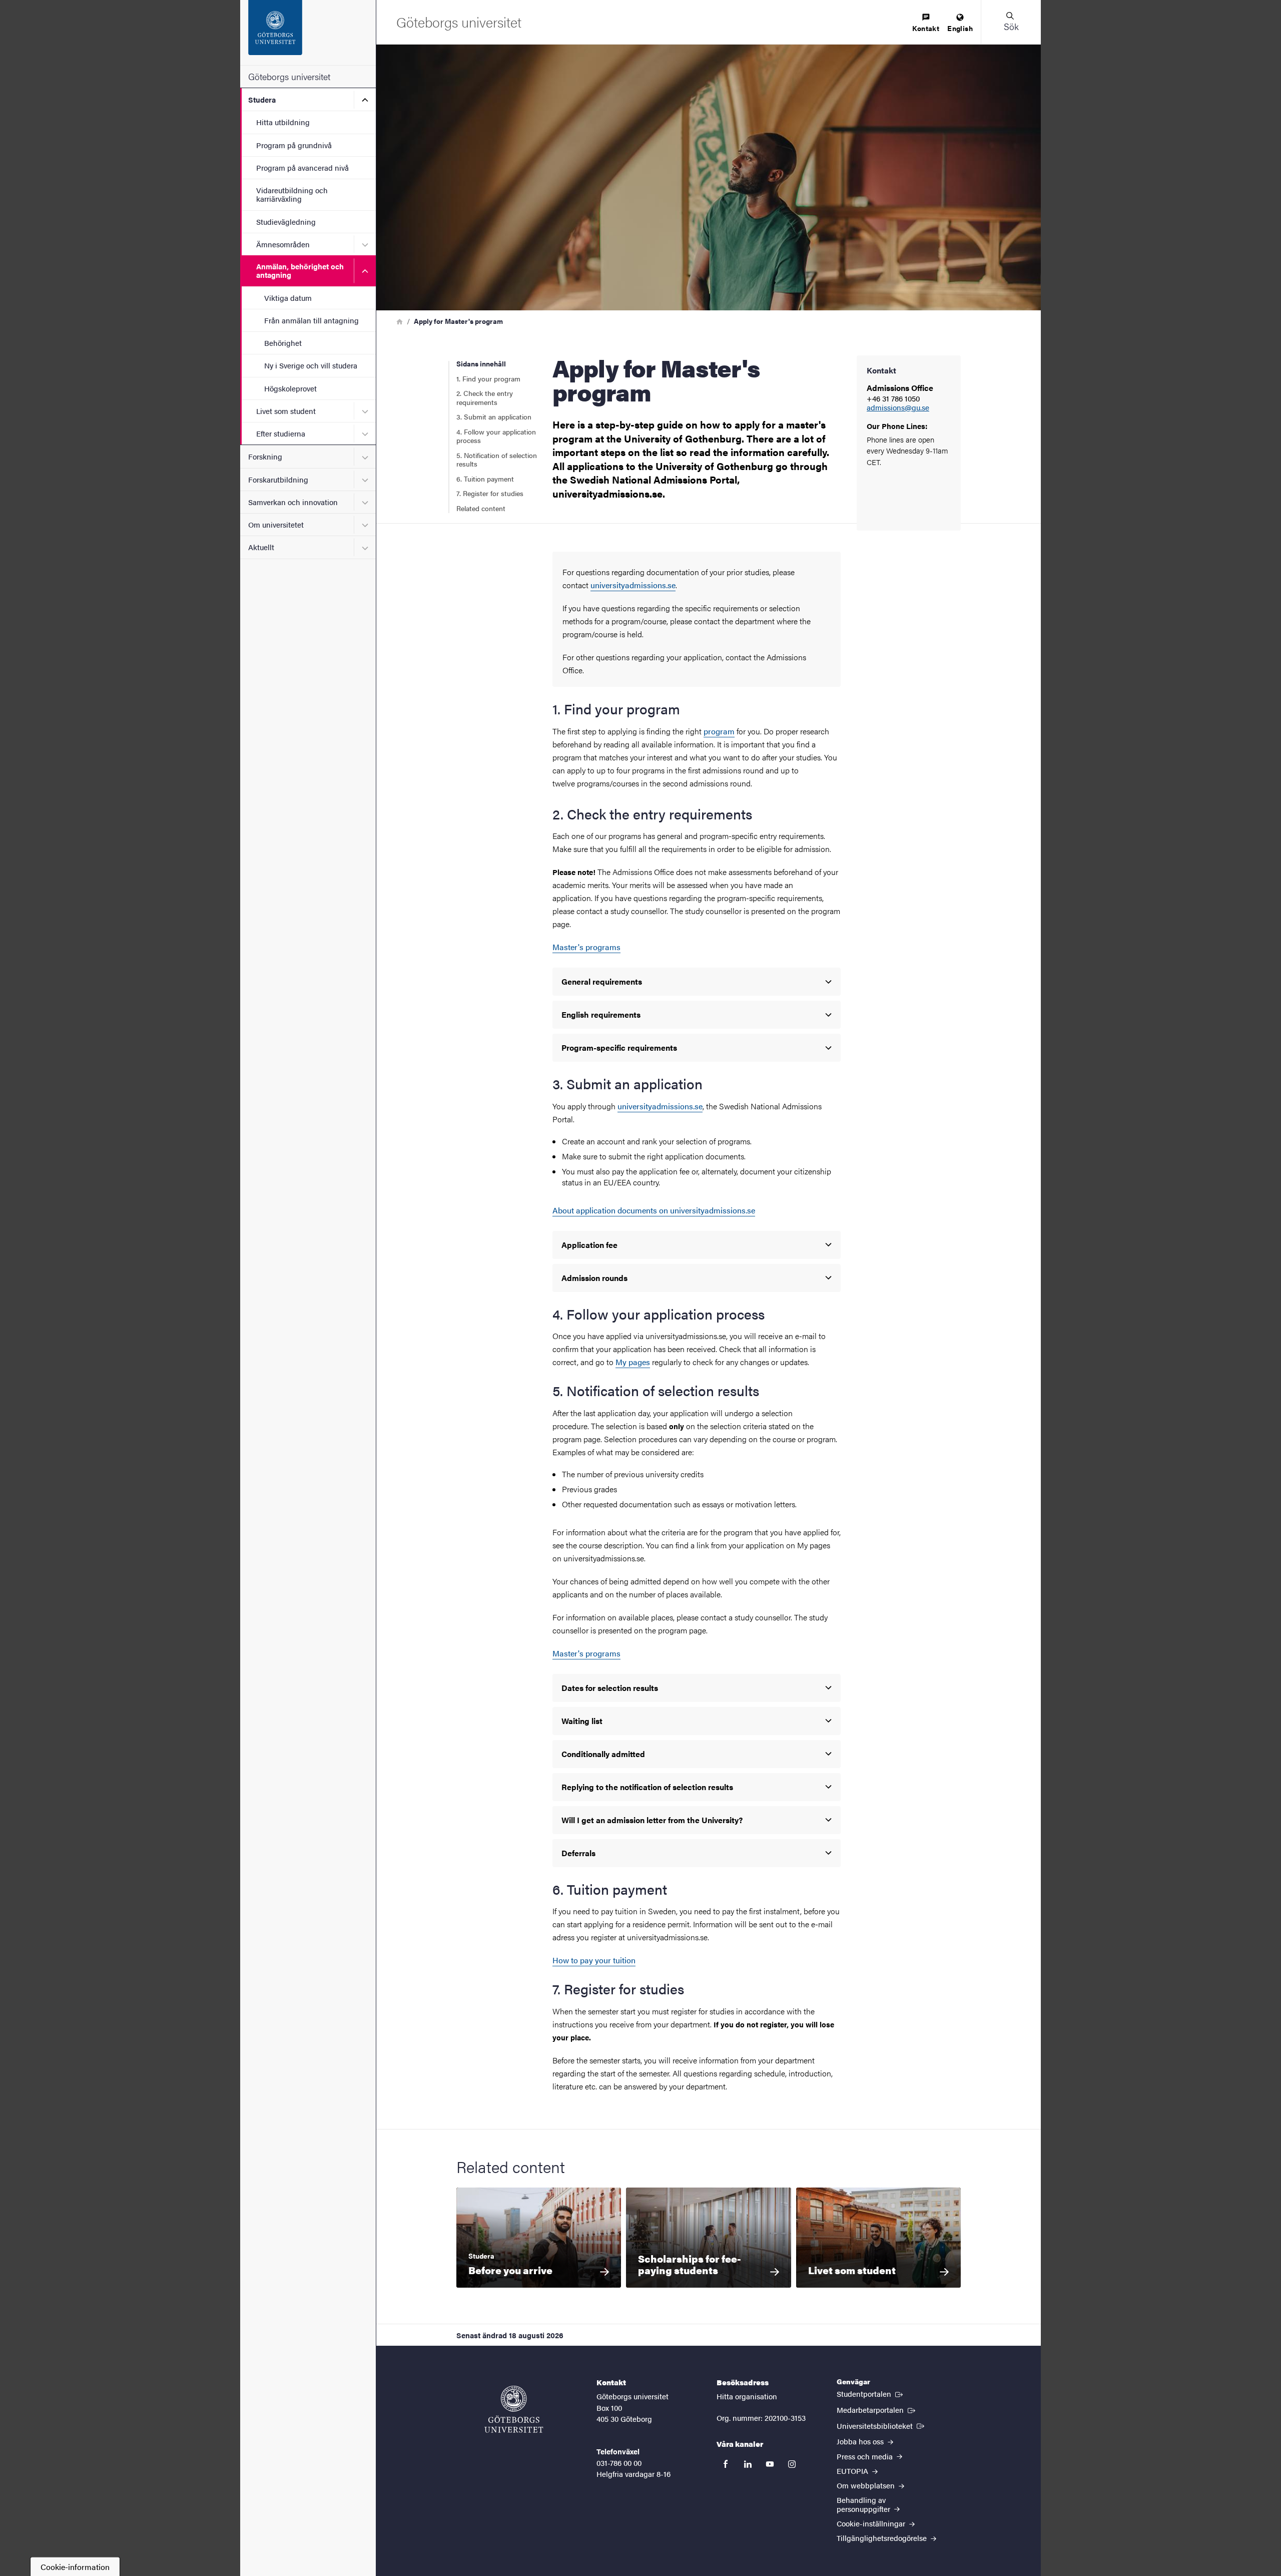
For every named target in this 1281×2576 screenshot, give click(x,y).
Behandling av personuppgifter (864, 2504)
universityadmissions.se (633, 585)
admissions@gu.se (898, 408)
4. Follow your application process (496, 436)
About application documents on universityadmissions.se (654, 1210)
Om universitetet (276, 524)
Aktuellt (261, 547)
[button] (1011, 22)
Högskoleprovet (290, 388)
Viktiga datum (288, 298)
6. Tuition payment (486, 479)
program (719, 731)
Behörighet (283, 343)
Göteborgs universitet (289, 76)
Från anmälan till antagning (311, 320)
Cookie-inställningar (872, 2523)
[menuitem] (926, 23)
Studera (262, 99)
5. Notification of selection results (497, 460)
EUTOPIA (853, 2471)
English (960, 28)
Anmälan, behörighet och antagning (300, 270)
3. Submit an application (494, 416)
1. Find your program (488, 378)
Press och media (866, 2456)
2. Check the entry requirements (485, 397)
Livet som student (286, 411)
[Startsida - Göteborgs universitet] (308, 33)
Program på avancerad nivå (302, 167)
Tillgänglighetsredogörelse (883, 2538)
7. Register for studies (490, 493)
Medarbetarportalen (877, 2409)
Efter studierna (281, 433)
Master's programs (586, 947)
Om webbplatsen (867, 2485)
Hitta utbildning (283, 122)
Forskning (265, 456)
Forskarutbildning (278, 479)
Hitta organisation (747, 2396)
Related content (481, 508)
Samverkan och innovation (293, 502)
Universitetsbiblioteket (881, 2425)
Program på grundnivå (294, 145)
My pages (633, 1362)
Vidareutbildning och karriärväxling (292, 194)
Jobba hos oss (861, 2441)
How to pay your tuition (594, 1960)
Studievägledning (286, 222)
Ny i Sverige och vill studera (311, 365)
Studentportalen (871, 2393)
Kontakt (926, 28)
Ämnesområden (283, 244)
